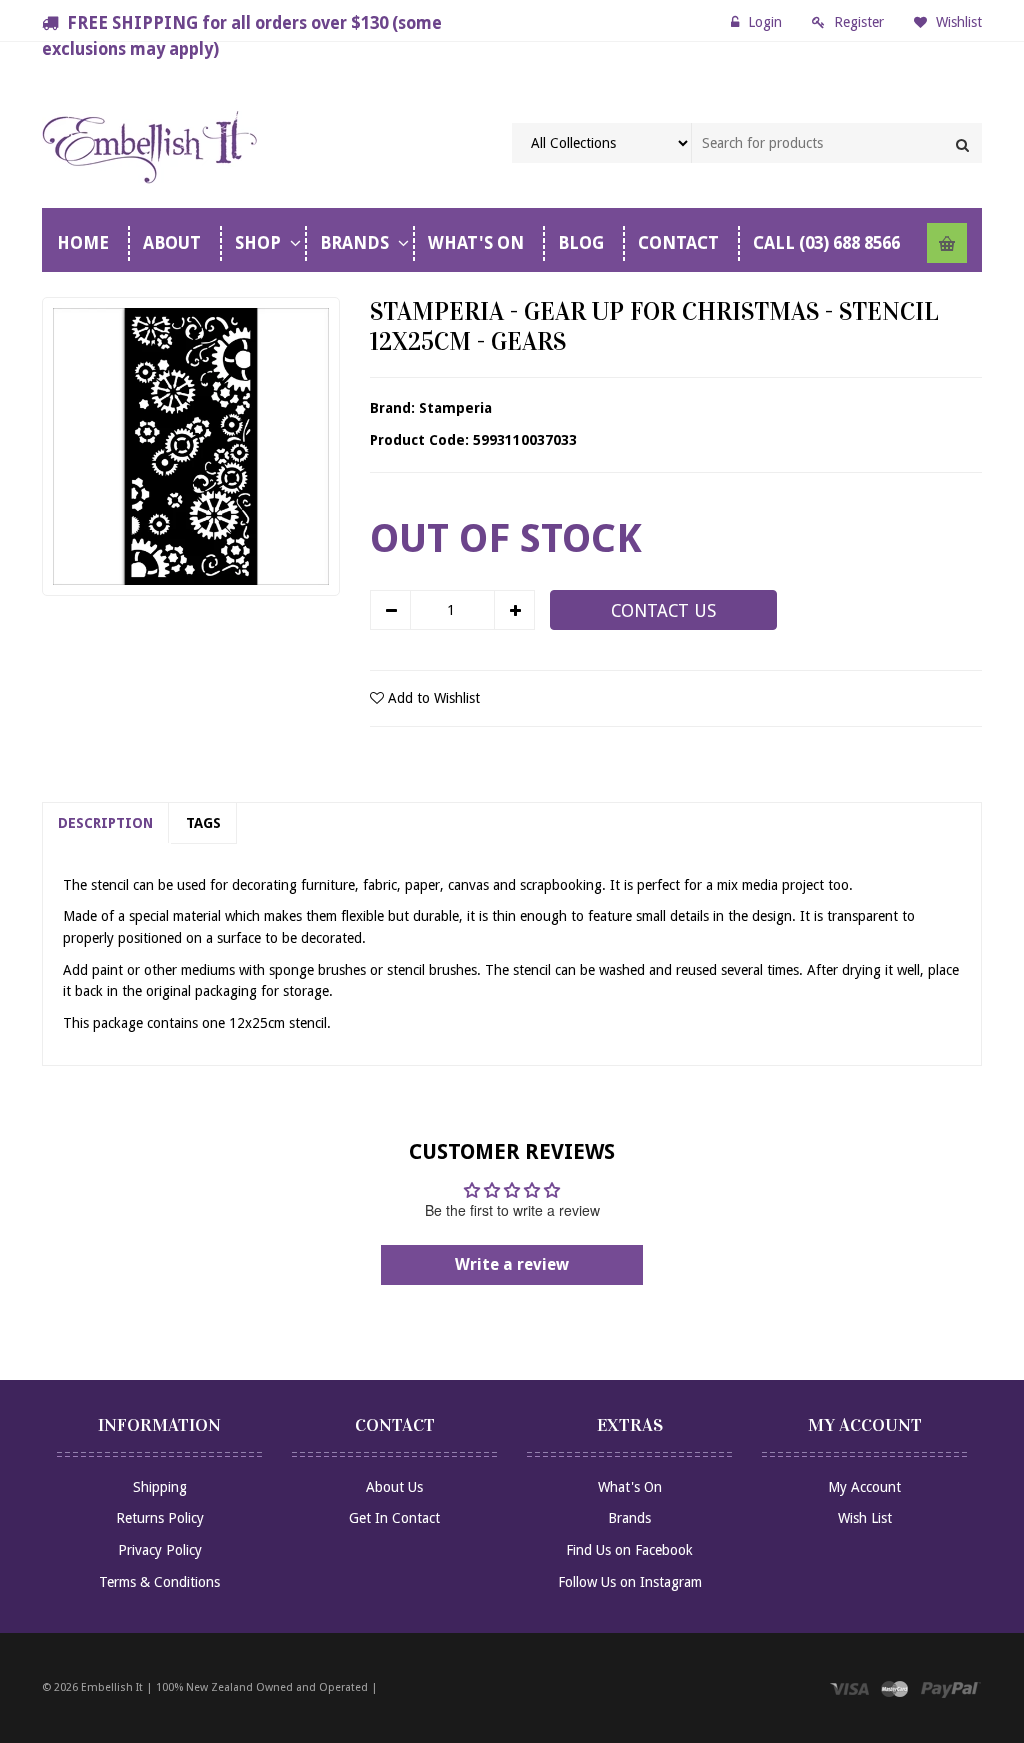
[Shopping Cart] (947, 243)
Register (859, 22)
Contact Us (663, 611)
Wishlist (957, 22)
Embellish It (112, 1687)
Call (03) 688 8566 (826, 243)
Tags (203, 823)
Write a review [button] (512, 1264)
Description (105, 823)
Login (765, 22)
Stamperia (455, 408)
